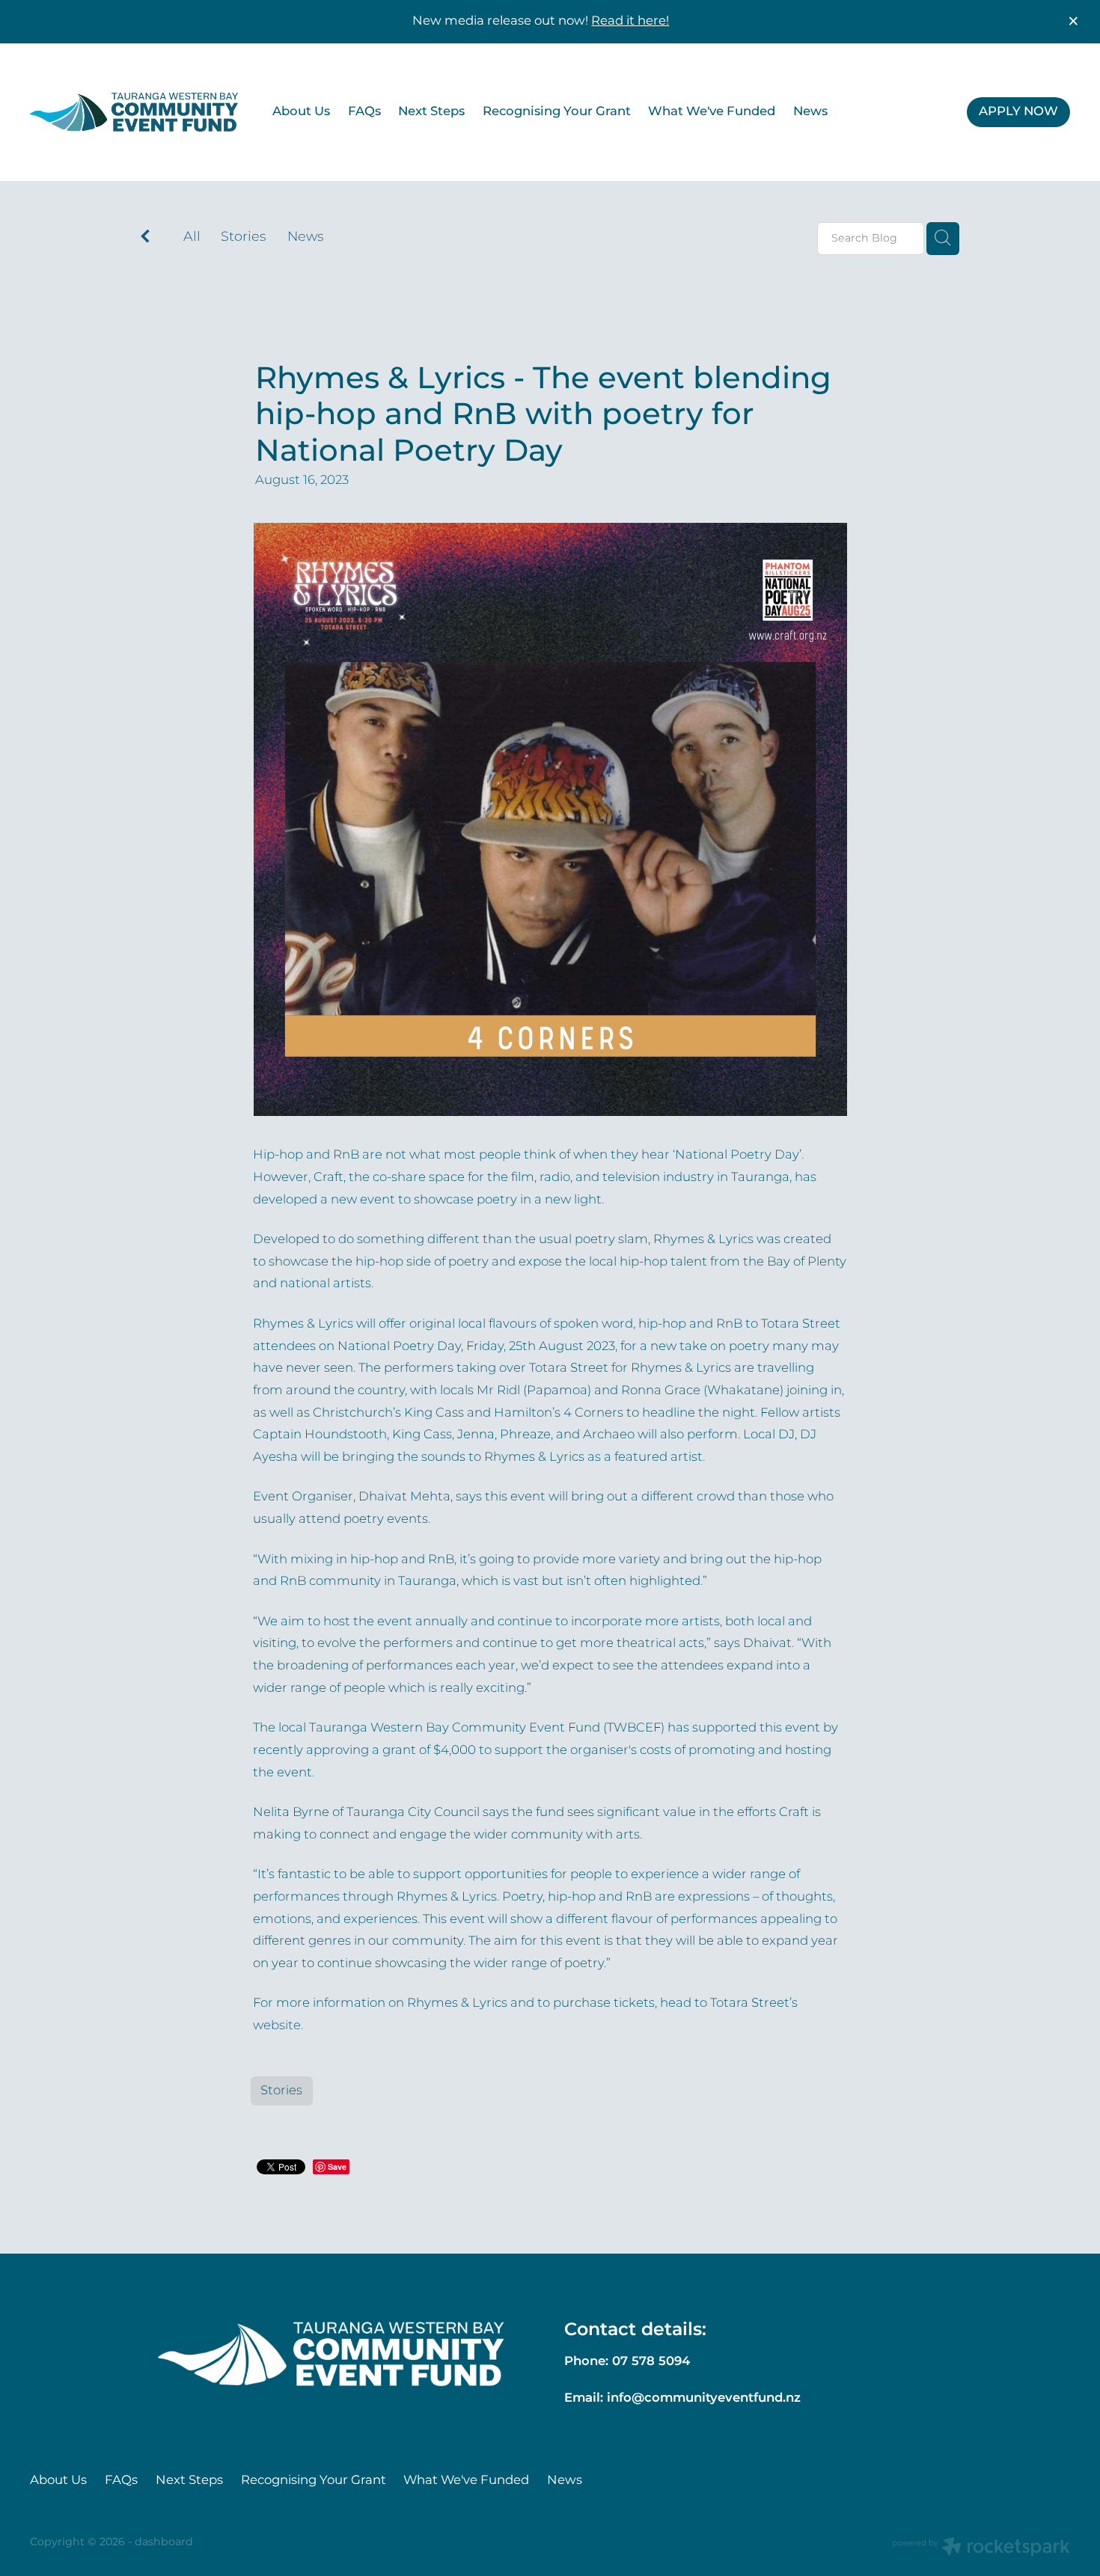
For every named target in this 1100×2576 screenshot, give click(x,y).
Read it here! (630, 21)
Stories (244, 237)
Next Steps (431, 112)
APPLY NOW (1018, 112)
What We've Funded (712, 112)
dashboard (164, 2542)
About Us (301, 112)
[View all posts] (145, 239)
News (810, 112)
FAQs (364, 112)
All (192, 237)
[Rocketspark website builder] (981, 2549)
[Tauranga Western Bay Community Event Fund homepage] (134, 112)
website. (278, 2026)
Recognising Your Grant (557, 112)
